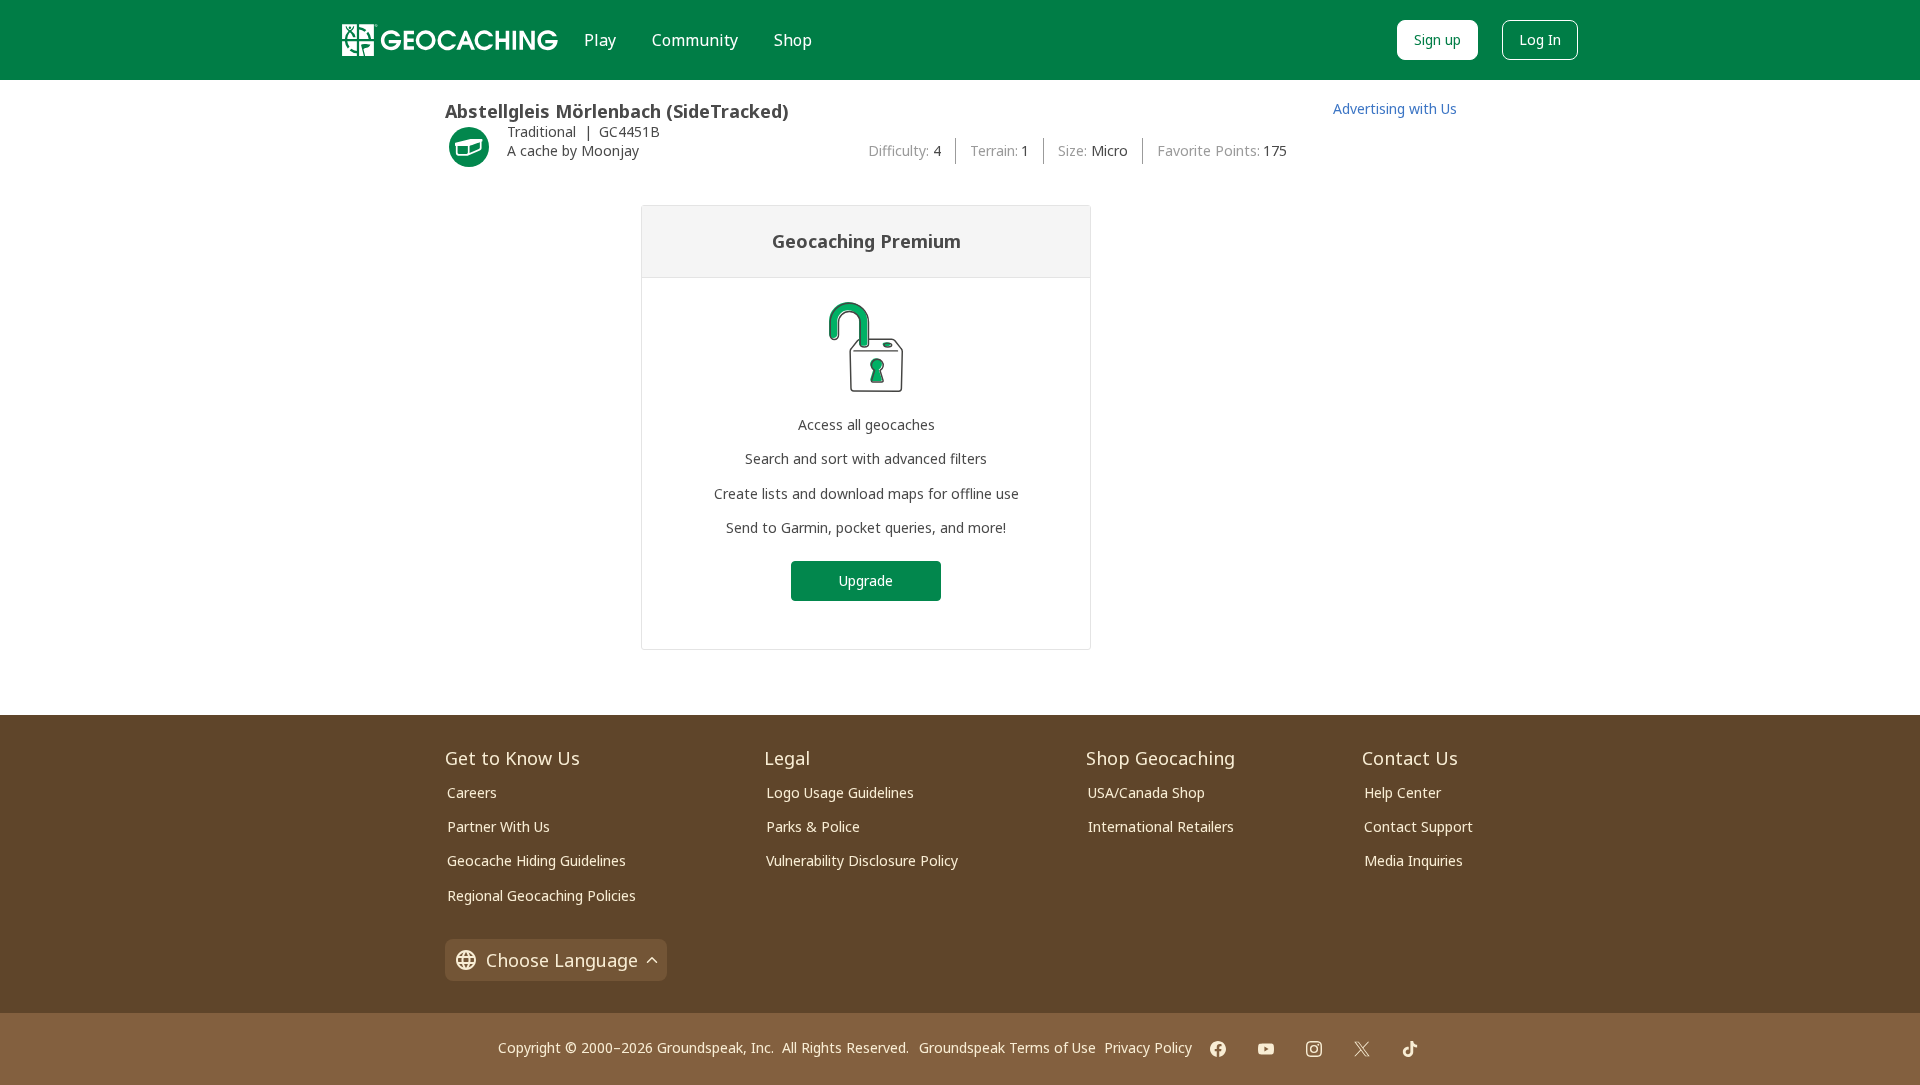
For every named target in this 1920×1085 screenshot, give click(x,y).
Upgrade (866, 580)
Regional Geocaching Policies (541, 895)
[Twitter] (1362, 1049)
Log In (1540, 39)
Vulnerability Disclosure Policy (862, 860)
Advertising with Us (1395, 108)
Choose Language (562, 960)
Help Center (1402, 792)
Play (600, 40)
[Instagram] (1314, 1049)
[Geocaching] (450, 40)
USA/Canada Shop (1146, 792)
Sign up (1437, 39)
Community (695, 40)
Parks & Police (813, 826)
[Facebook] (1218, 1049)
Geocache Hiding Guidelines (536, 860)
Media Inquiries (1413, 860)
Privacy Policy (1148, 1047)
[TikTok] (1410, 1049)
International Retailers (1161, 826)
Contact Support (1418, 826)
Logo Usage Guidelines (840, 792)
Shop (793, 40)
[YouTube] (1266, 1049)
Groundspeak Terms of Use (1007, 1047)
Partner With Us (498, 826)
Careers (472, 792)
